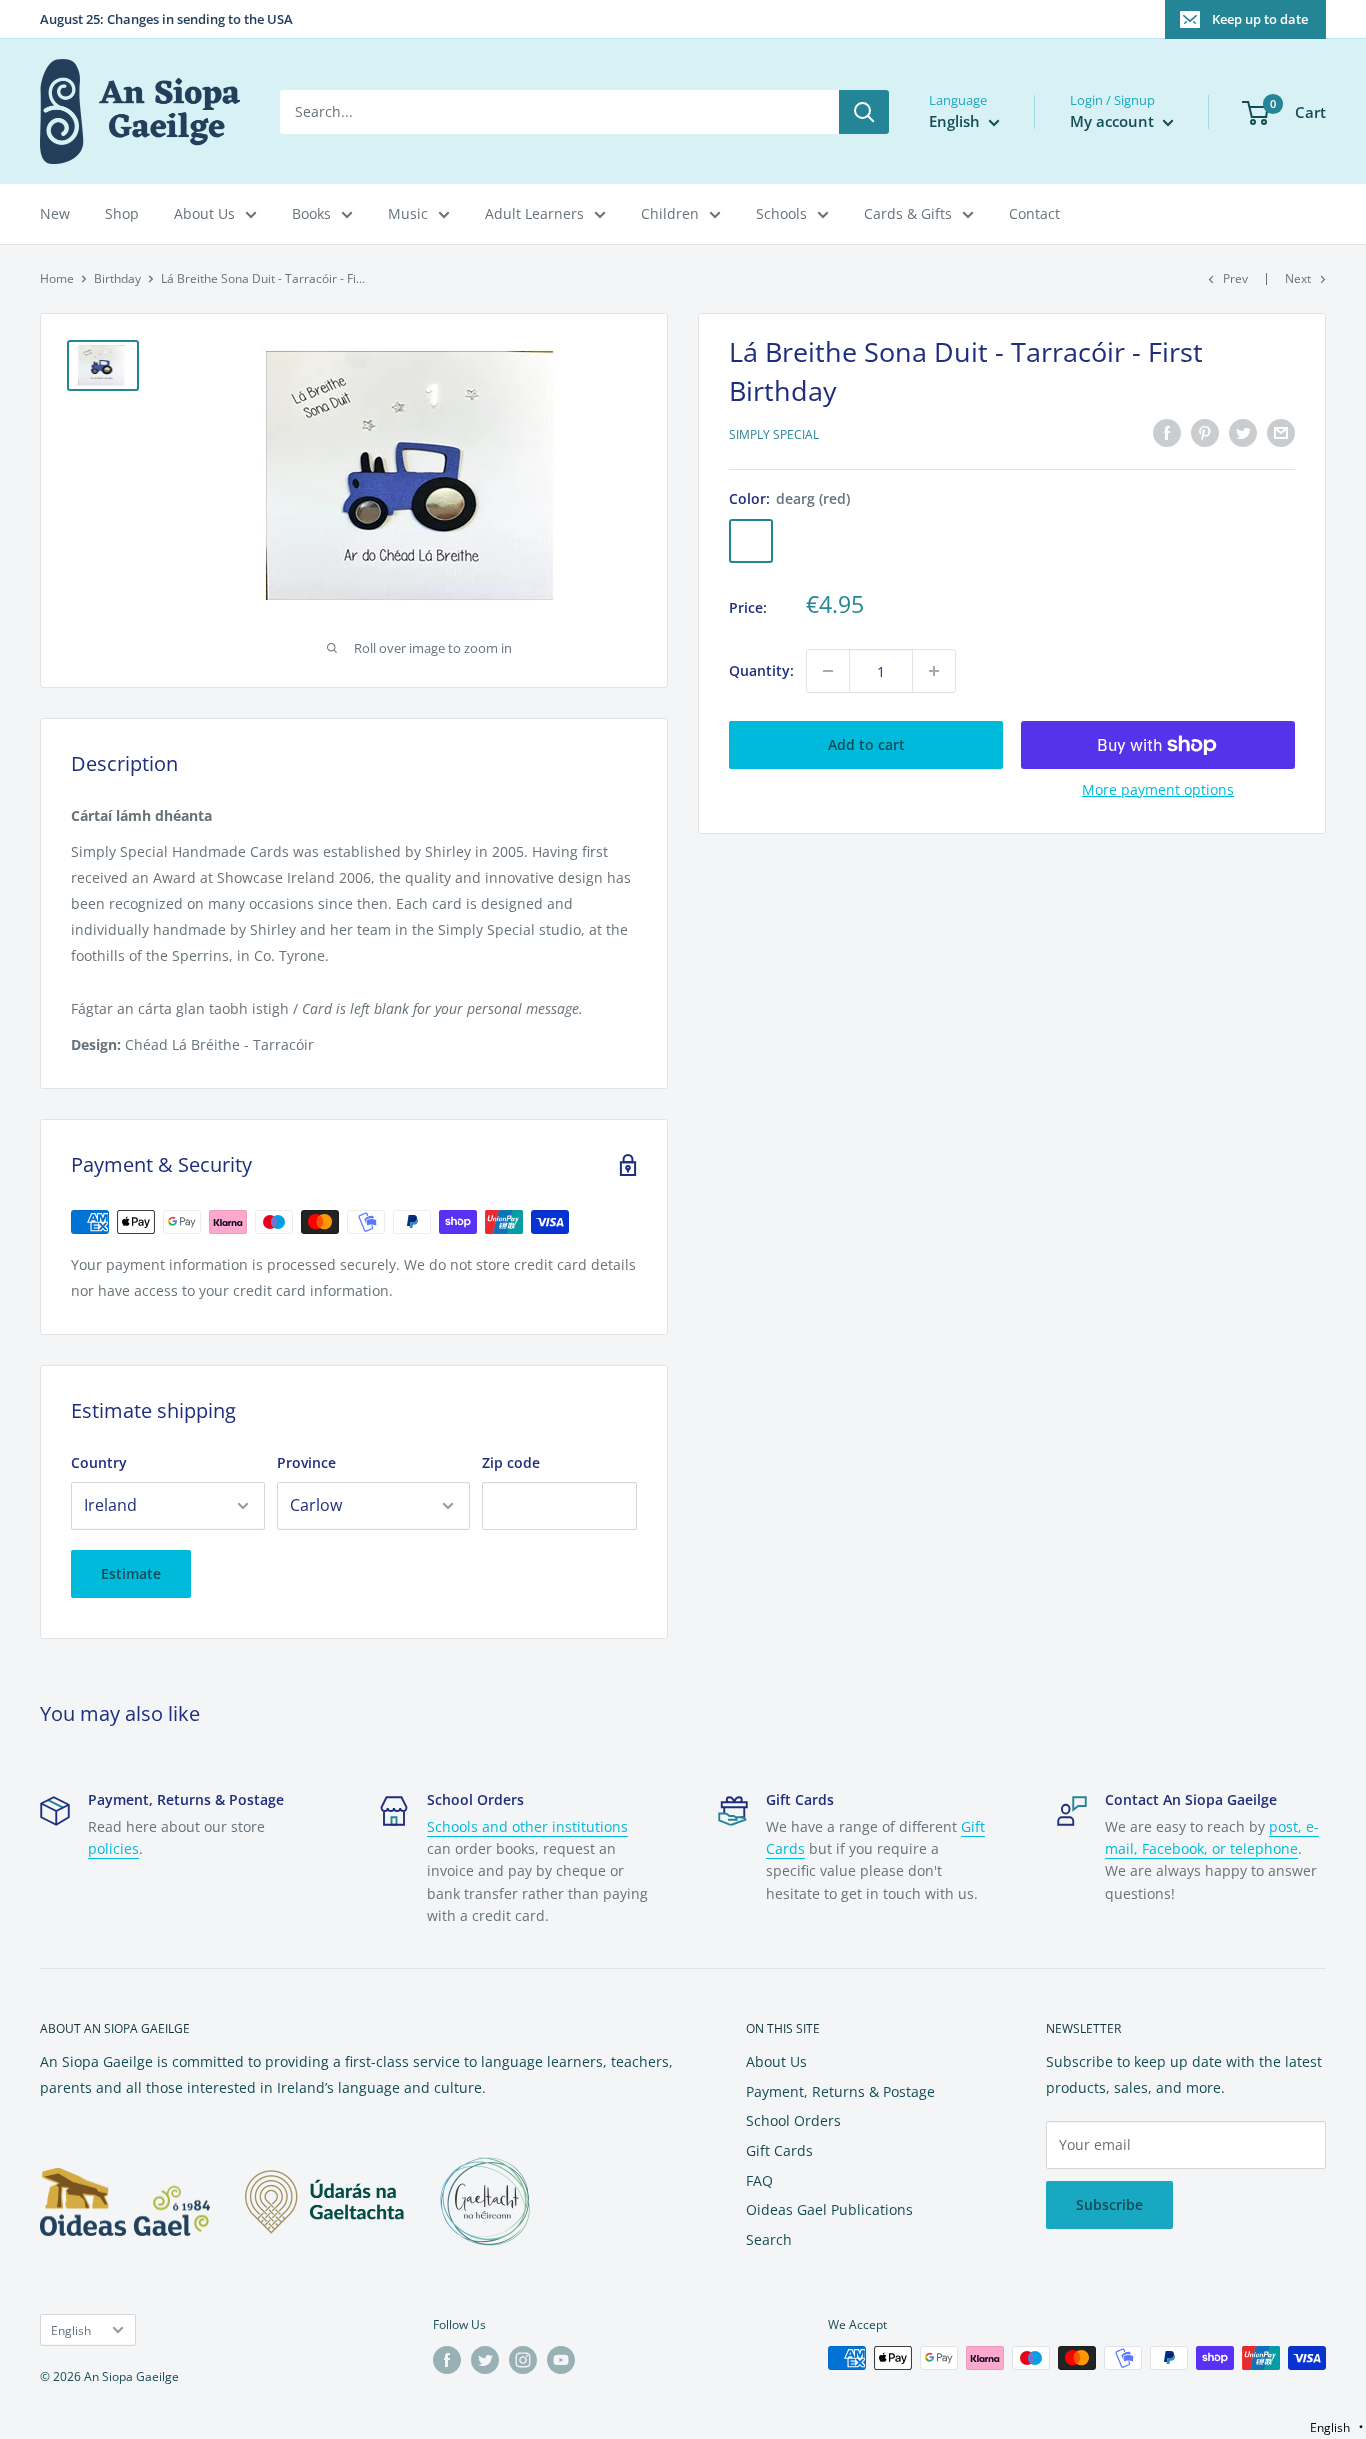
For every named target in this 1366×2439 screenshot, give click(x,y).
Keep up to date (1260, 19)
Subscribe (1109, 2204)
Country (99, 1462)
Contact (1034, 213)
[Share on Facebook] (1167, 433)
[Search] (864, 112)
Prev (1235, 278)
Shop (122, 213)
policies (113, 1848)
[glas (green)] (803, 541)
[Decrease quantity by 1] (828, 671)
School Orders (793, 2120)
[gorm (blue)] (855, 541)
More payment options (1158, 789)
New (55, 213)
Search (769, 2239)
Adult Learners (534, 213)
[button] (1336, 2427)
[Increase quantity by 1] (934, 671)
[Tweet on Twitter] (1243, 433)
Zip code (511, 1462)
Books (311, 213)
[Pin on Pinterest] (1205, 433)
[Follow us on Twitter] (485, 2360)
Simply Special (774, 435)
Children (670, 213)
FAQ (759, 2180)
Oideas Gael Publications (829, 2209)
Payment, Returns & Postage (840, 2091)
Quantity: (761, 670)
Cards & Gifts (908, 213)
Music (408, 213)
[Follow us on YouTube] (561, 2360)
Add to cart (866, 744)
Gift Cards (779, 2150)
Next (1298, 278)
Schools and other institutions (527, 1826)
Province (306, 1462)
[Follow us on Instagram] (523, 2360)
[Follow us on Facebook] (447, 2360)
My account (1114, 121)
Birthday (117, 278)
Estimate (131, 1573)
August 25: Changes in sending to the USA (166, 19)
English (71, 2330)
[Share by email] (1281, 433)
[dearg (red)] (751, 541)
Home (57, 278)
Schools (781, 213)
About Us (204, 213)
